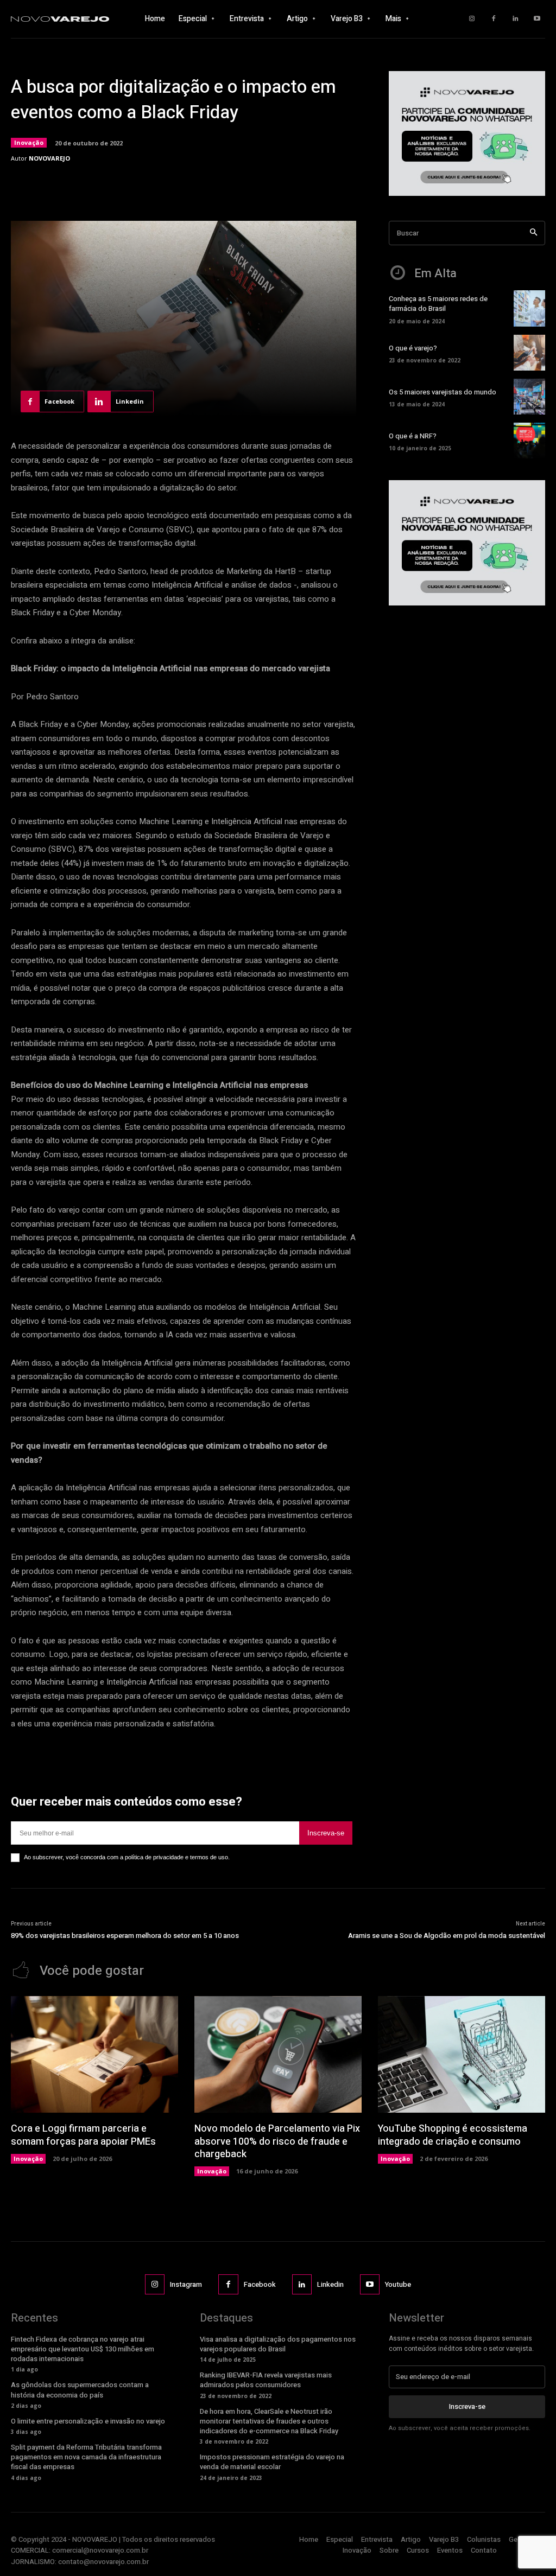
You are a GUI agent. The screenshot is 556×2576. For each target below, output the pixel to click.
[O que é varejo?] (529, 353)
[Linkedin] (515, 19)
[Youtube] (537, 19)
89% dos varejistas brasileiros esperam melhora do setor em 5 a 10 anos (125, 1936)
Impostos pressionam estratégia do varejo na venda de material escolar (272, 2462)
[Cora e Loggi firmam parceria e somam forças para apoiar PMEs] (94, 2055)
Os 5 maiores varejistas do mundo (443, 392)
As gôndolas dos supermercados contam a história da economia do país (80, 2390)
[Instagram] (472, 19)
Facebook (260, 2284)
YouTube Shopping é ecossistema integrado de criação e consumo (453, 2135)
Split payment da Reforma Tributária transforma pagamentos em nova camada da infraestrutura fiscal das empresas (86, 2457)
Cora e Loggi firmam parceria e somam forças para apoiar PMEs (83, 2135)
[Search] (533, 233)
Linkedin (330, 2284)
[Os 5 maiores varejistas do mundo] (529, 397)
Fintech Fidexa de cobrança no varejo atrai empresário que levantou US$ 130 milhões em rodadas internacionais (83, 2349)
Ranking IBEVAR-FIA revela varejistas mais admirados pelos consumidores (266, 2380)
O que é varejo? (413, 348)
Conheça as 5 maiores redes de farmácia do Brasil (438, 304)
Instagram (186, 2284)
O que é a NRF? (413, 436)
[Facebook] (494, 19)
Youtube (398, 2284)
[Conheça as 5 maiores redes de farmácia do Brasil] (529, 308)
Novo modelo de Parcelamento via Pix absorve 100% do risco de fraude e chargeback (277, 2141)
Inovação (29, 142)
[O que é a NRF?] (529, 441)
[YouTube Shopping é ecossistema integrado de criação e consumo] (462, 2055)
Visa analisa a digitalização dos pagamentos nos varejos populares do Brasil (278, 2344)
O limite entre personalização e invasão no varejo (88, 2421)
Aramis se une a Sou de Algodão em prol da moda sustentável (447, 1936)
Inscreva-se (326, 1833)
